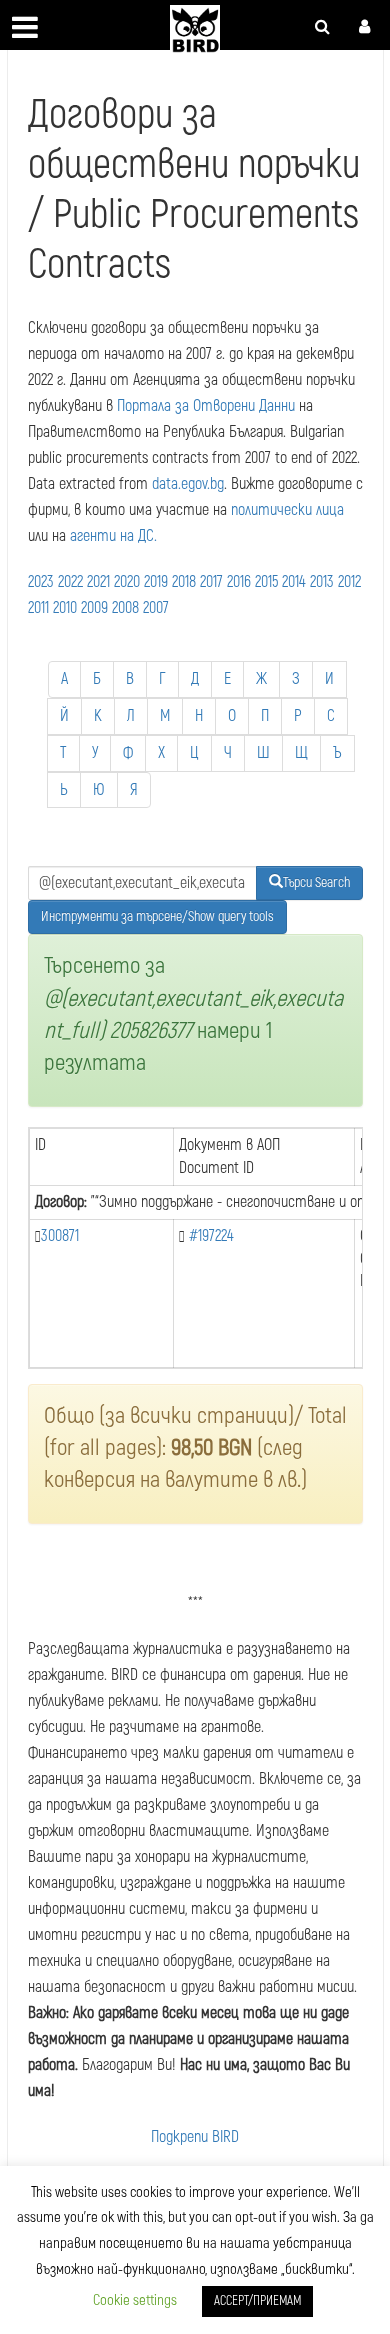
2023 (41, 582)
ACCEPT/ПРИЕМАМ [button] (257, 2301)
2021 (98, 582)
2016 (239, 582)
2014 (294, 582)
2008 (125, 608)
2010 (65, 608)
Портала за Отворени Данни (206, 406)
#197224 (211, 1236)
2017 (211, 582)
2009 (94, 608)
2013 (322, 582)
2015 (266, 582)
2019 (156, 582)
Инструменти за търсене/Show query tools (157, 916)
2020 (127, 582)
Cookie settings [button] (135, 2300)
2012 (349, 582)
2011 (38, 608)
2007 (156, 608)
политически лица (287, 510)
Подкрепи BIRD (195, 2137)
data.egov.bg (188, 484)
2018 (184, 582)
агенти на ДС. (113, 536)
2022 (70, 582)
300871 (60, 1236)
